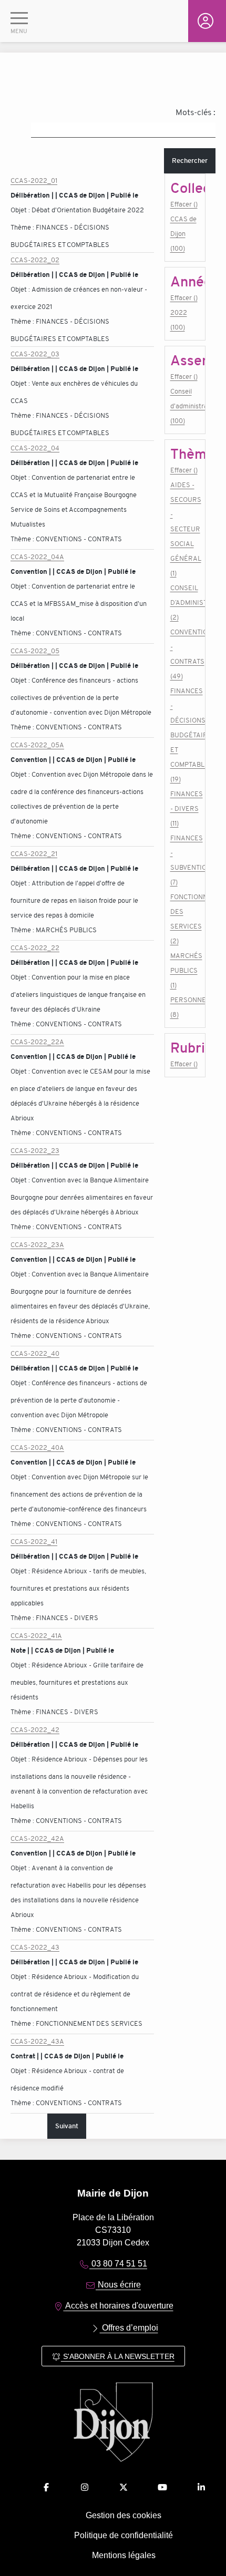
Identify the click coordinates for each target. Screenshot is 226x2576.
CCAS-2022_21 (34, 854)
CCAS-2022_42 (35, 1730)
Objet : (21, 210)
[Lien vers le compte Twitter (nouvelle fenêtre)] (124, 2487)
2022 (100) (179, 320)
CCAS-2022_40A (37, 1447)
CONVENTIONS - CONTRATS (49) (185, 654)
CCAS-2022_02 (35, 260)
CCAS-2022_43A (37, 2041)
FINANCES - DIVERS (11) (185, 808)
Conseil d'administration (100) (185, 406)
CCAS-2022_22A (37, 1042)
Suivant (67, 2126)
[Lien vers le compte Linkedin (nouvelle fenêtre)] (201, 2487)
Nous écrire (118, 2285)
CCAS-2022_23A (37, 1245)
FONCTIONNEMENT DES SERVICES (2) (185, 919)
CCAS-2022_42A (37, 1838)
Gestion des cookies (124, 2515)
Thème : (23, 227)
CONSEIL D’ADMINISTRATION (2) (185, 602)
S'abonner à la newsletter (118, 2356)
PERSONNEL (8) (185, 1007)
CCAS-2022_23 (35, 1151)
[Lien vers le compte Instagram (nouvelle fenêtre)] (85, 2487)
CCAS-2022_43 (35, 1947)
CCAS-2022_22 (35, 948)
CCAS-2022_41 (34, 1542)
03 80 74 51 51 (118, 2264)
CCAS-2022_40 (35, 1353)
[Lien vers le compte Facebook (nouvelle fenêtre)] (46, 2487)
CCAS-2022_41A (36, 1636)
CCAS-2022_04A (37, 557)
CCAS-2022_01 (34, 181)
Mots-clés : (196, 112)
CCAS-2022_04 (35, 448)
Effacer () (184, 204)
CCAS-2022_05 (35, 651)
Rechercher (190, 161)
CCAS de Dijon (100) (183, 234)
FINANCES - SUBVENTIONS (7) (185, 860)
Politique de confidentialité (124, 2535)
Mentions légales (124, 2555)
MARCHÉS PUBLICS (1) (185, 970)
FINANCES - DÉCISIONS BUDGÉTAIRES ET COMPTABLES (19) (185, 735)
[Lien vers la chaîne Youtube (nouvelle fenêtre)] (162, 2487)
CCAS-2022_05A (37, 745)
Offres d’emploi (129, 2328)
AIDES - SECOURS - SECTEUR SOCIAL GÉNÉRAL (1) (185, 529)
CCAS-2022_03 (35, 354)
